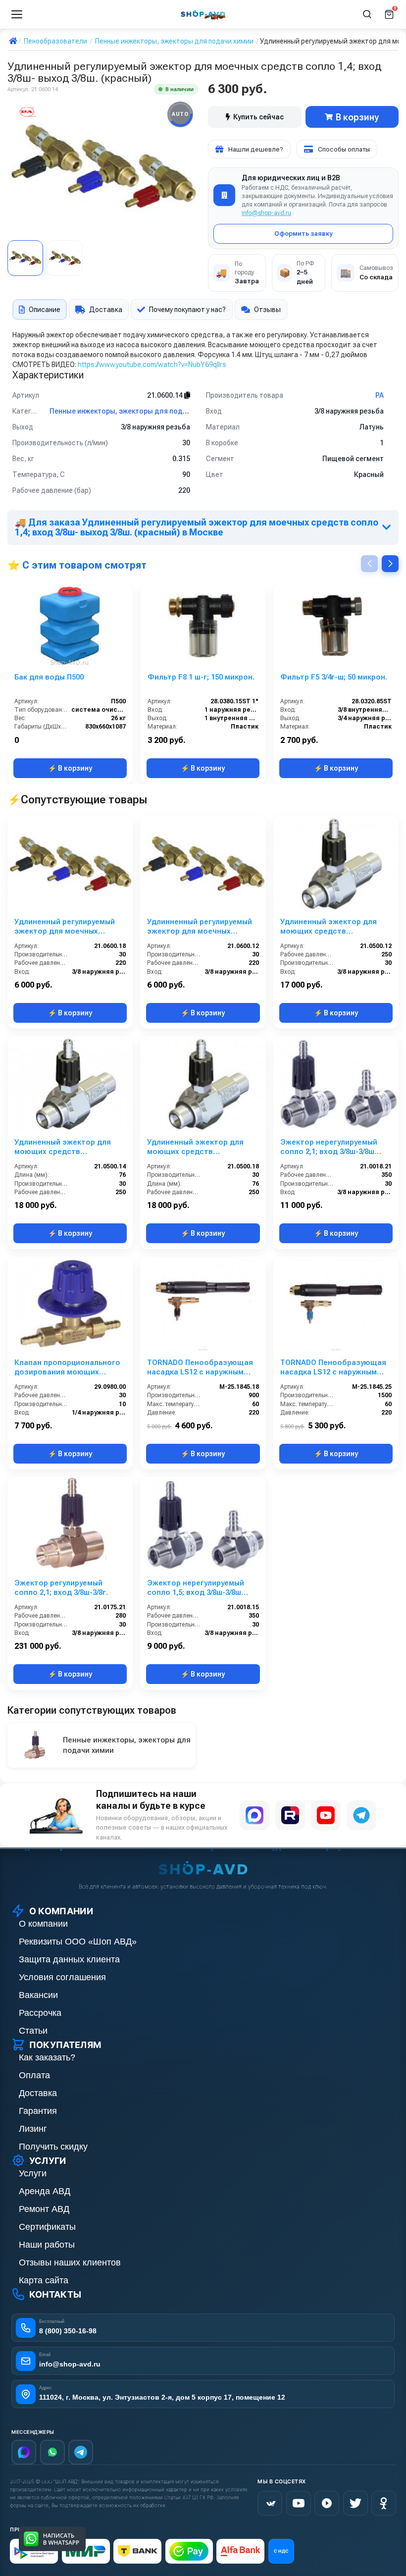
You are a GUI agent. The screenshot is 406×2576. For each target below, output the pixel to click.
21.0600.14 (166, 395)
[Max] (24, 2452)
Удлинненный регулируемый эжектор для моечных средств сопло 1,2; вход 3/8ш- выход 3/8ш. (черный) (200, 927)
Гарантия (38, 2111)
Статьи (33, 2031)
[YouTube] (326, 1815)
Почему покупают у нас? (187, 310)
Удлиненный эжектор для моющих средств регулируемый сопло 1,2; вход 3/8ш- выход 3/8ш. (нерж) (329, 927)
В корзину (357, 117)
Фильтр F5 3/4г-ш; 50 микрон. (334, 677)
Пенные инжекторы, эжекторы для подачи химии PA (138, 411)
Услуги (33, 2173)
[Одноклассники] (384, 2503)
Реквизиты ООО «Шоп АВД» (78, 1942)
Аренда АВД (45, 2191)
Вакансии (38, 1995)
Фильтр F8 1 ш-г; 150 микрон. (201, 677)
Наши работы (47, 2245)
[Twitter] (355, 2503)
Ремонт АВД (44, 2209)
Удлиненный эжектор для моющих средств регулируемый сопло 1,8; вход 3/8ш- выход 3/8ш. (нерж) (195, 1147)
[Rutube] (290, 1815)
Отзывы (267, 310)
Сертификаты (47, 2227)
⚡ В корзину (70, 768)
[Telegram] (361, 1815)
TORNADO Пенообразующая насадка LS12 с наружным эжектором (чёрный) (200, 1367)
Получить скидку (53, 2147)
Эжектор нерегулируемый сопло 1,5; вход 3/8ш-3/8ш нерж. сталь (196, 1588)
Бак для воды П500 (49, 677)
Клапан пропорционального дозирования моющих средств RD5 (67, 1367)
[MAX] (254, 1815)
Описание (45, 310)
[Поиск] (367, 14)
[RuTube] (327, 2503)
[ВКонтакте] (270, 2503)
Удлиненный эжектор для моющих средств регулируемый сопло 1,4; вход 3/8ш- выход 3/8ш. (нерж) (63, 1147)
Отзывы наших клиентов (70, 2262)
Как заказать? (47, 2057)
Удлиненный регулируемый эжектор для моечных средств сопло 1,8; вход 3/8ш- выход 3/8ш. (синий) (65, 927)
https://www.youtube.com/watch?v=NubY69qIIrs (152, 365)
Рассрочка (40, 2013)
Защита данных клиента (69, 1959)
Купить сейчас (258, 117)
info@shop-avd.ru (266, 213)
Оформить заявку (304, 234)
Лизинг (33, 2129)
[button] (390, 564)
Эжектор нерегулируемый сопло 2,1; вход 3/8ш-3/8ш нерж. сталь (329, 1147)
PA (380, 395)
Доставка (106, 310)
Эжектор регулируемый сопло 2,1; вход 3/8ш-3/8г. (61, 1588)
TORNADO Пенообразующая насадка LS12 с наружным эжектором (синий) (333, 1367)
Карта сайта (44, 2280)
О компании (43, 1924)
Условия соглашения (62, 1977)
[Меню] (17, 14)
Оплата (34, 2075)
